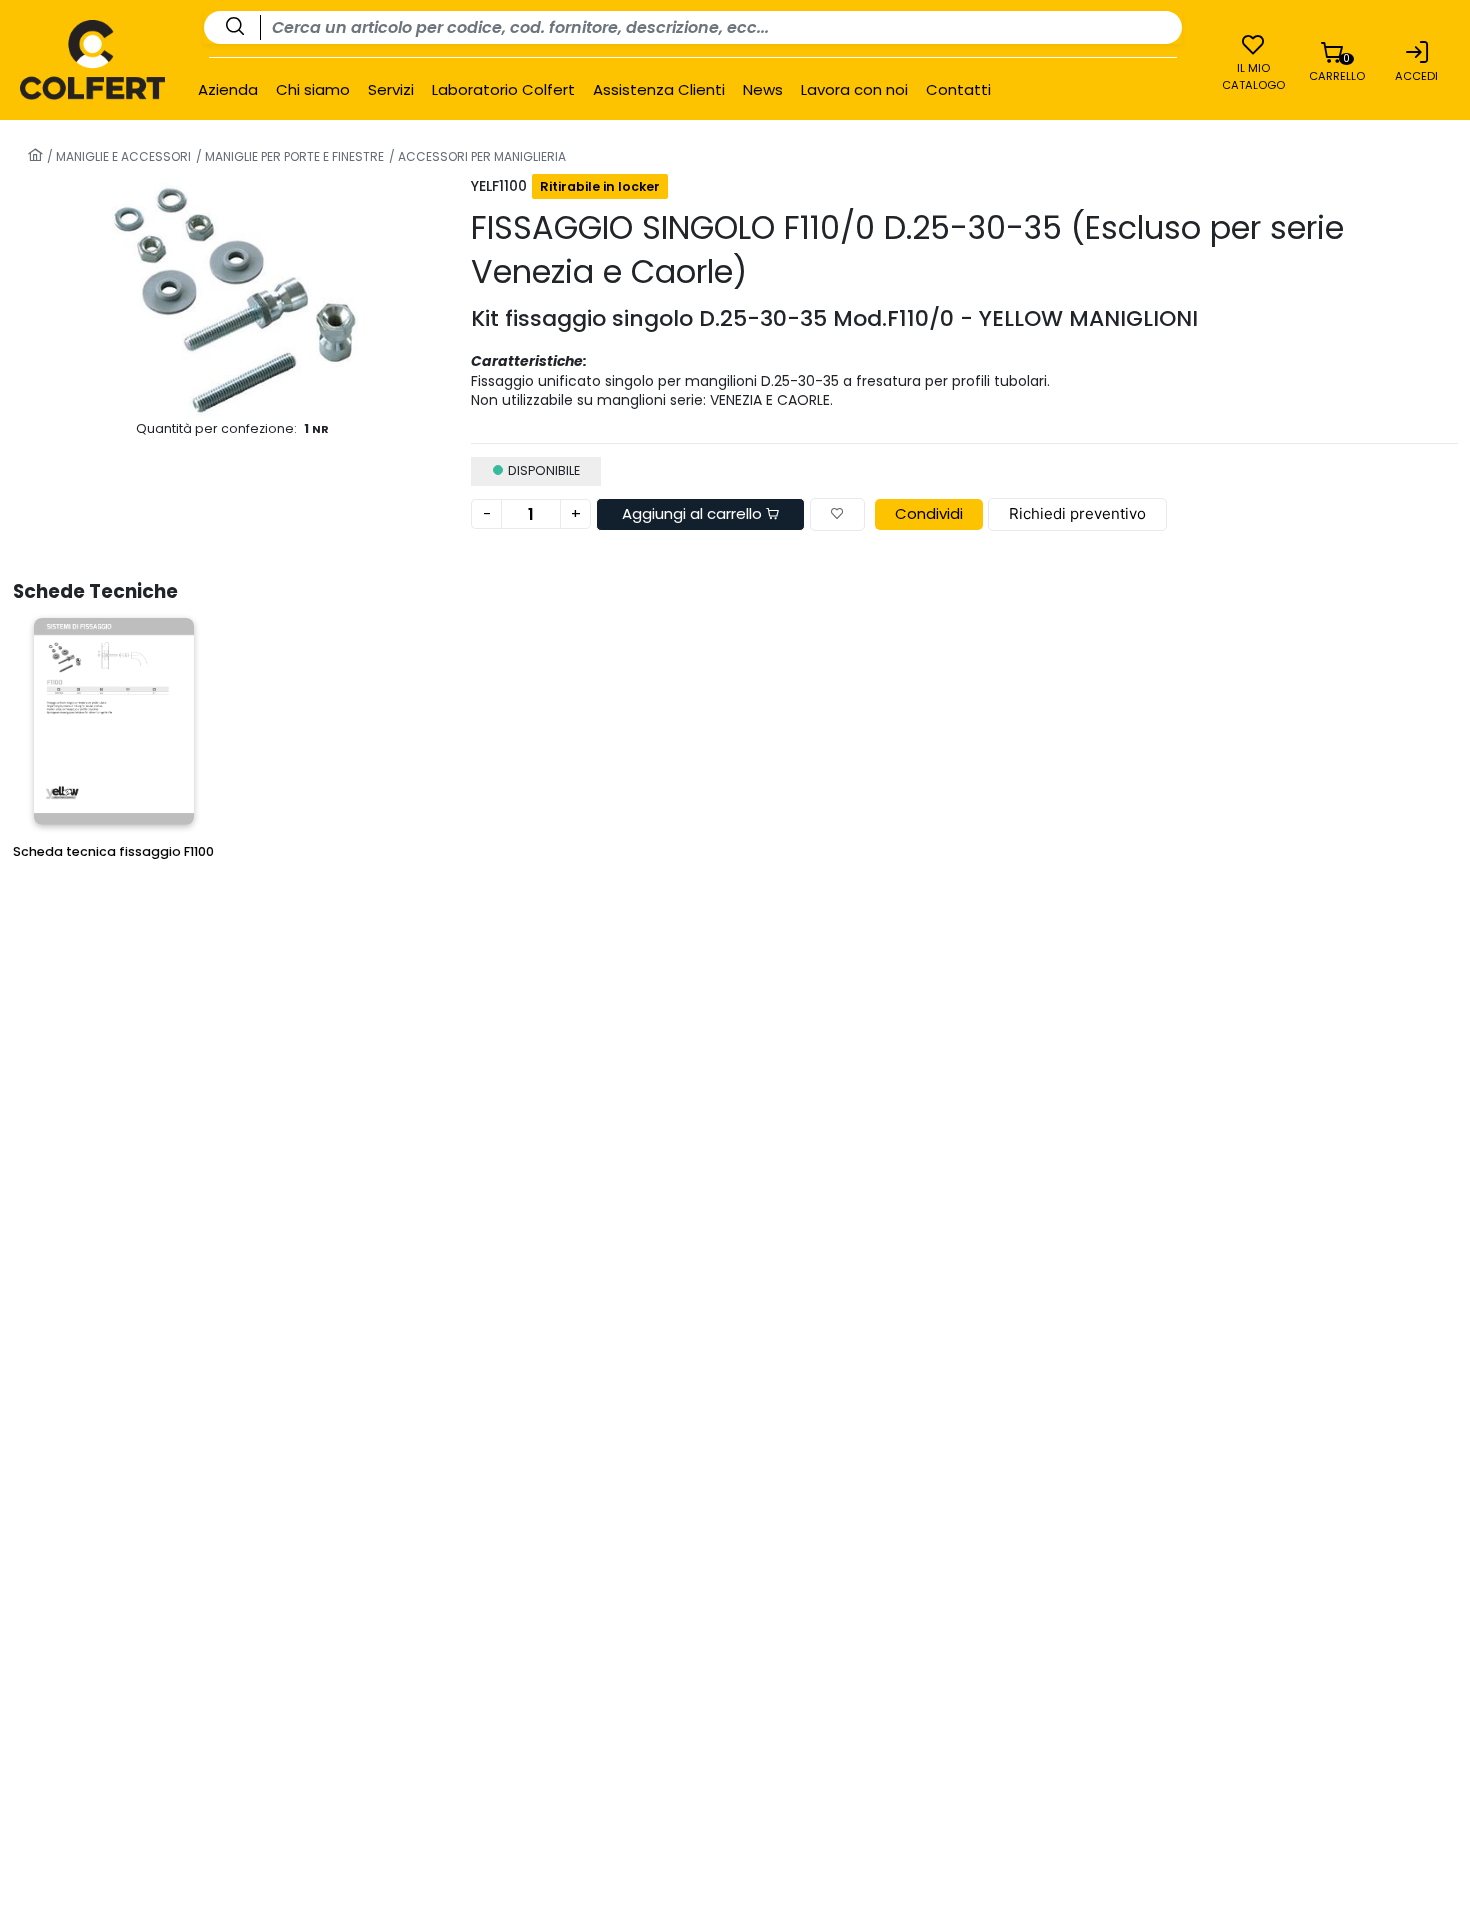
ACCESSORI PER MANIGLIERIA (480, 156)
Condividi (929, 513)
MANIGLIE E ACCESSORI (122, 156)
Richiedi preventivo (1077, 513)
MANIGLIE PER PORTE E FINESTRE (293, 156)
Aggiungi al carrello (694, 513)
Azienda (228, 90)
